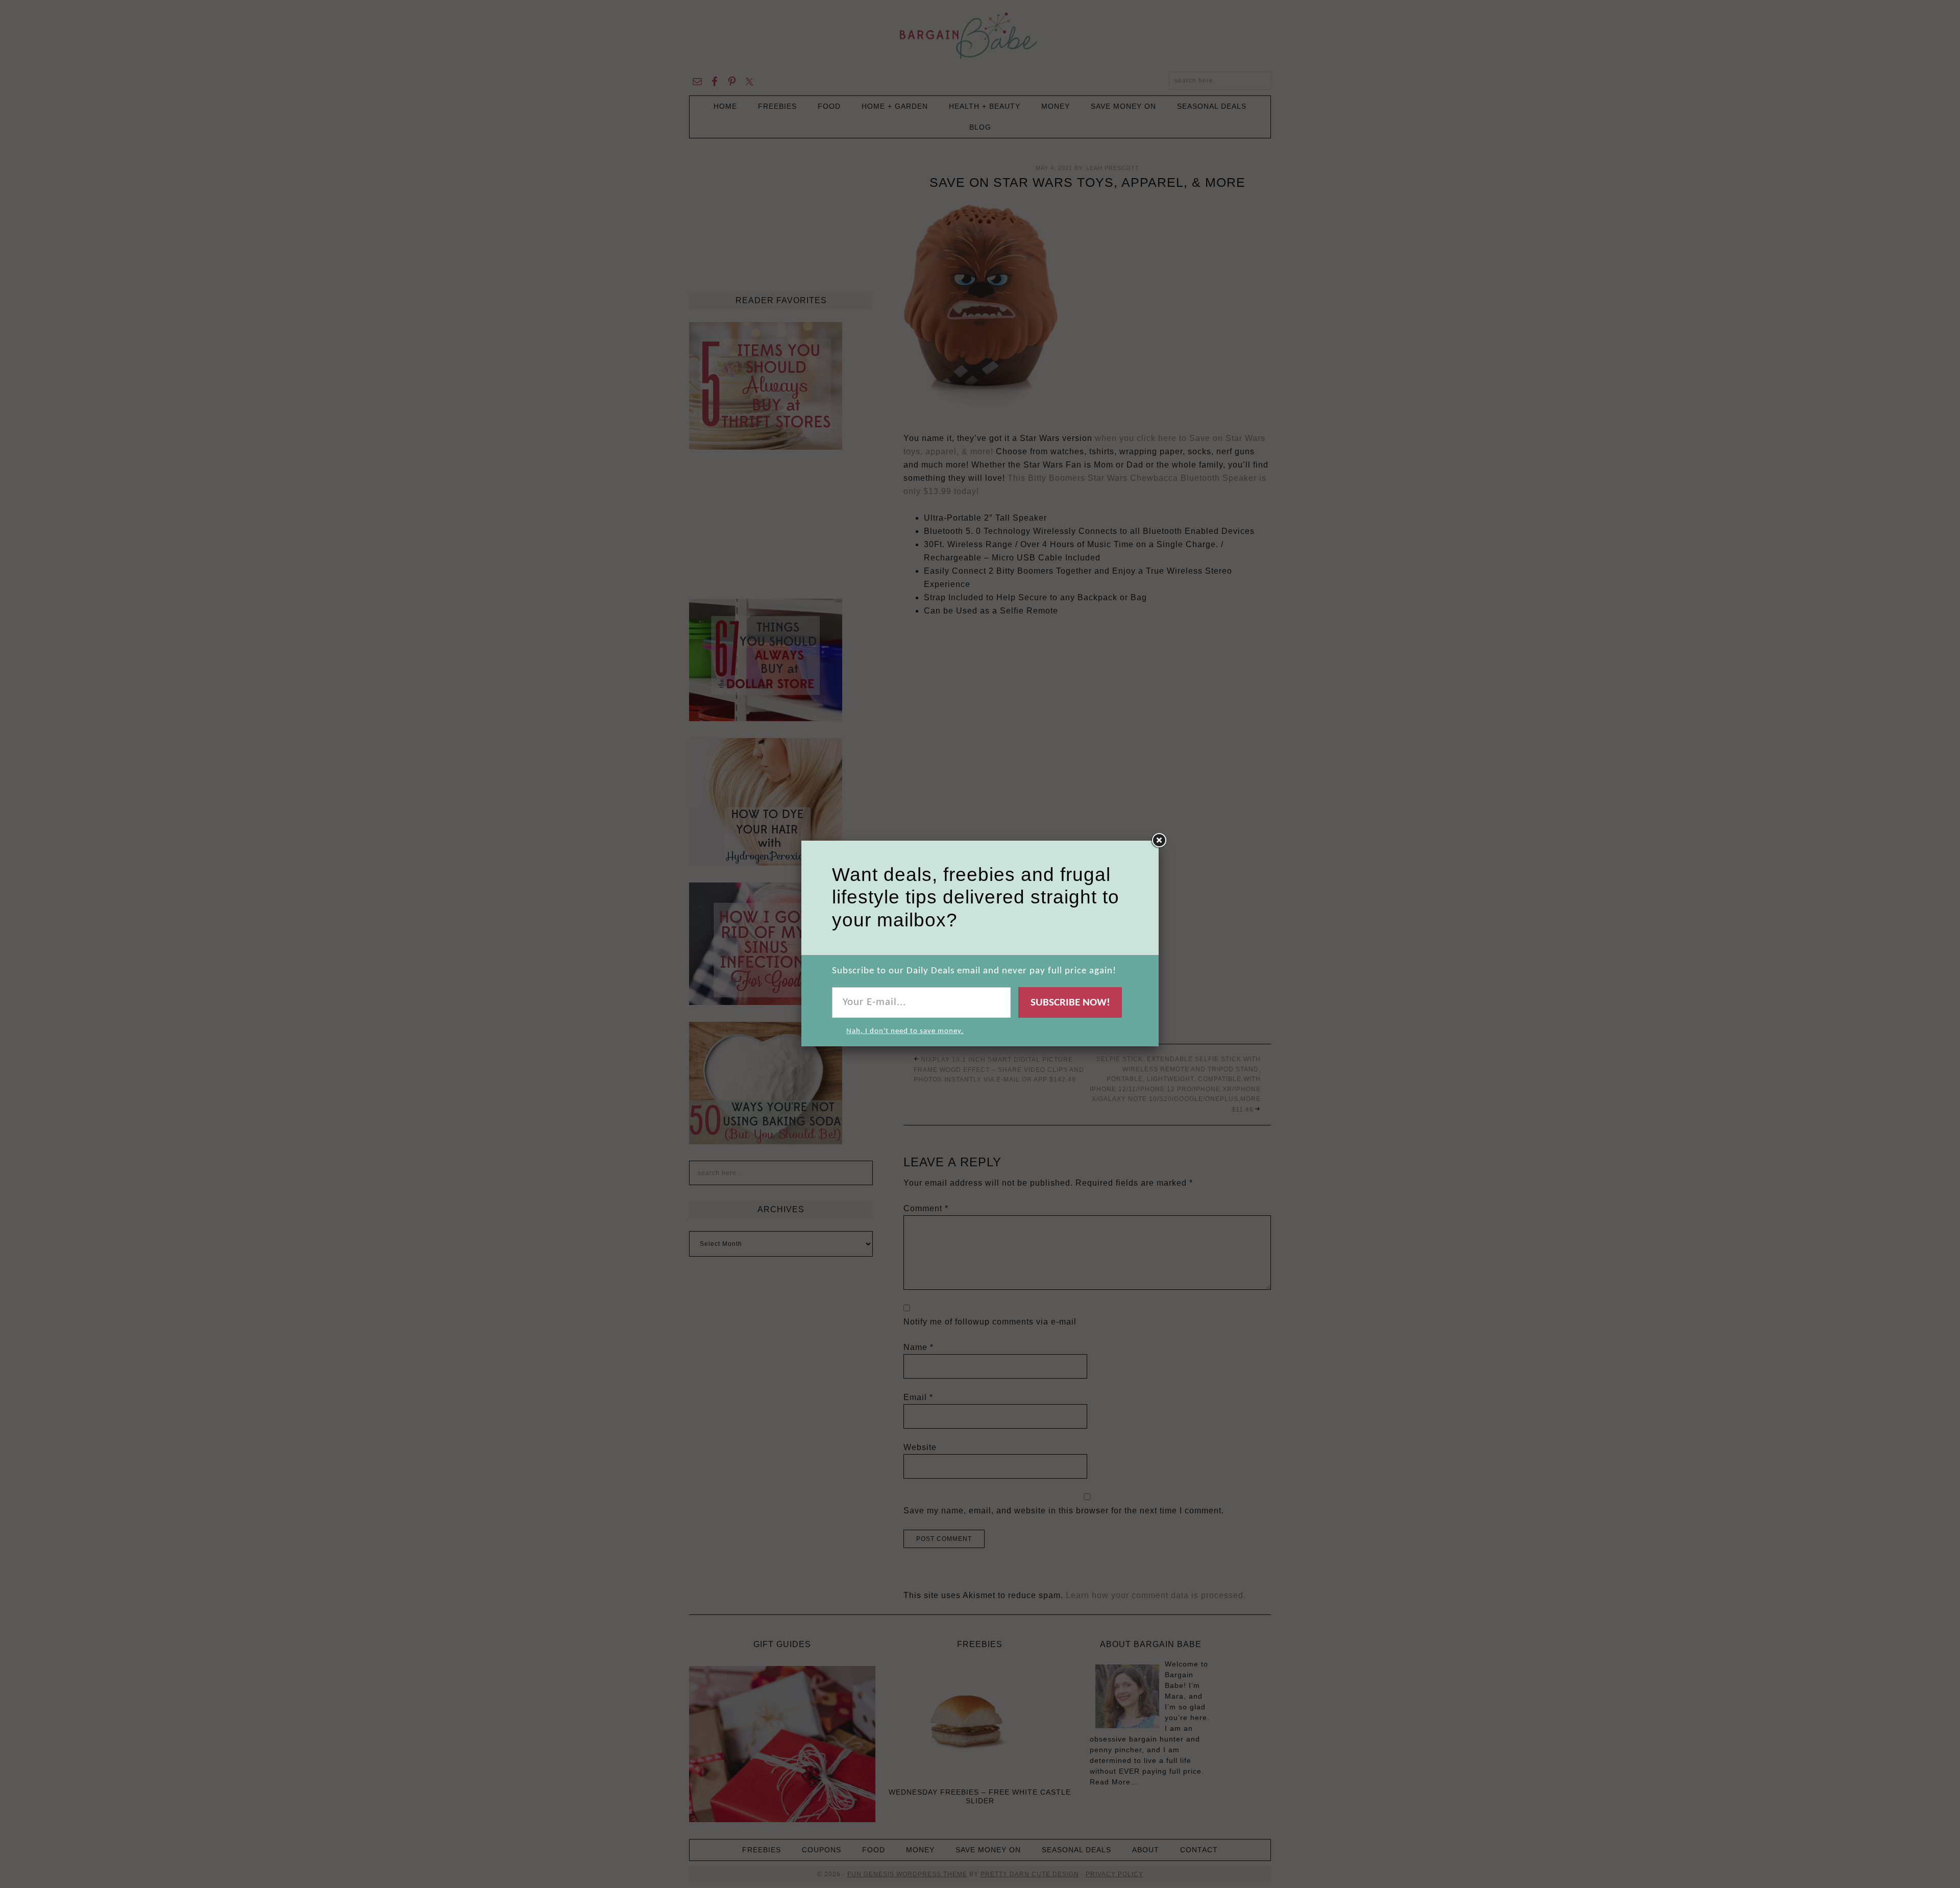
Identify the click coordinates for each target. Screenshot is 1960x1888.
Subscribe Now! (1070, 1003)
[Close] (1159, 841)
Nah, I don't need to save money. (905, 1031)
